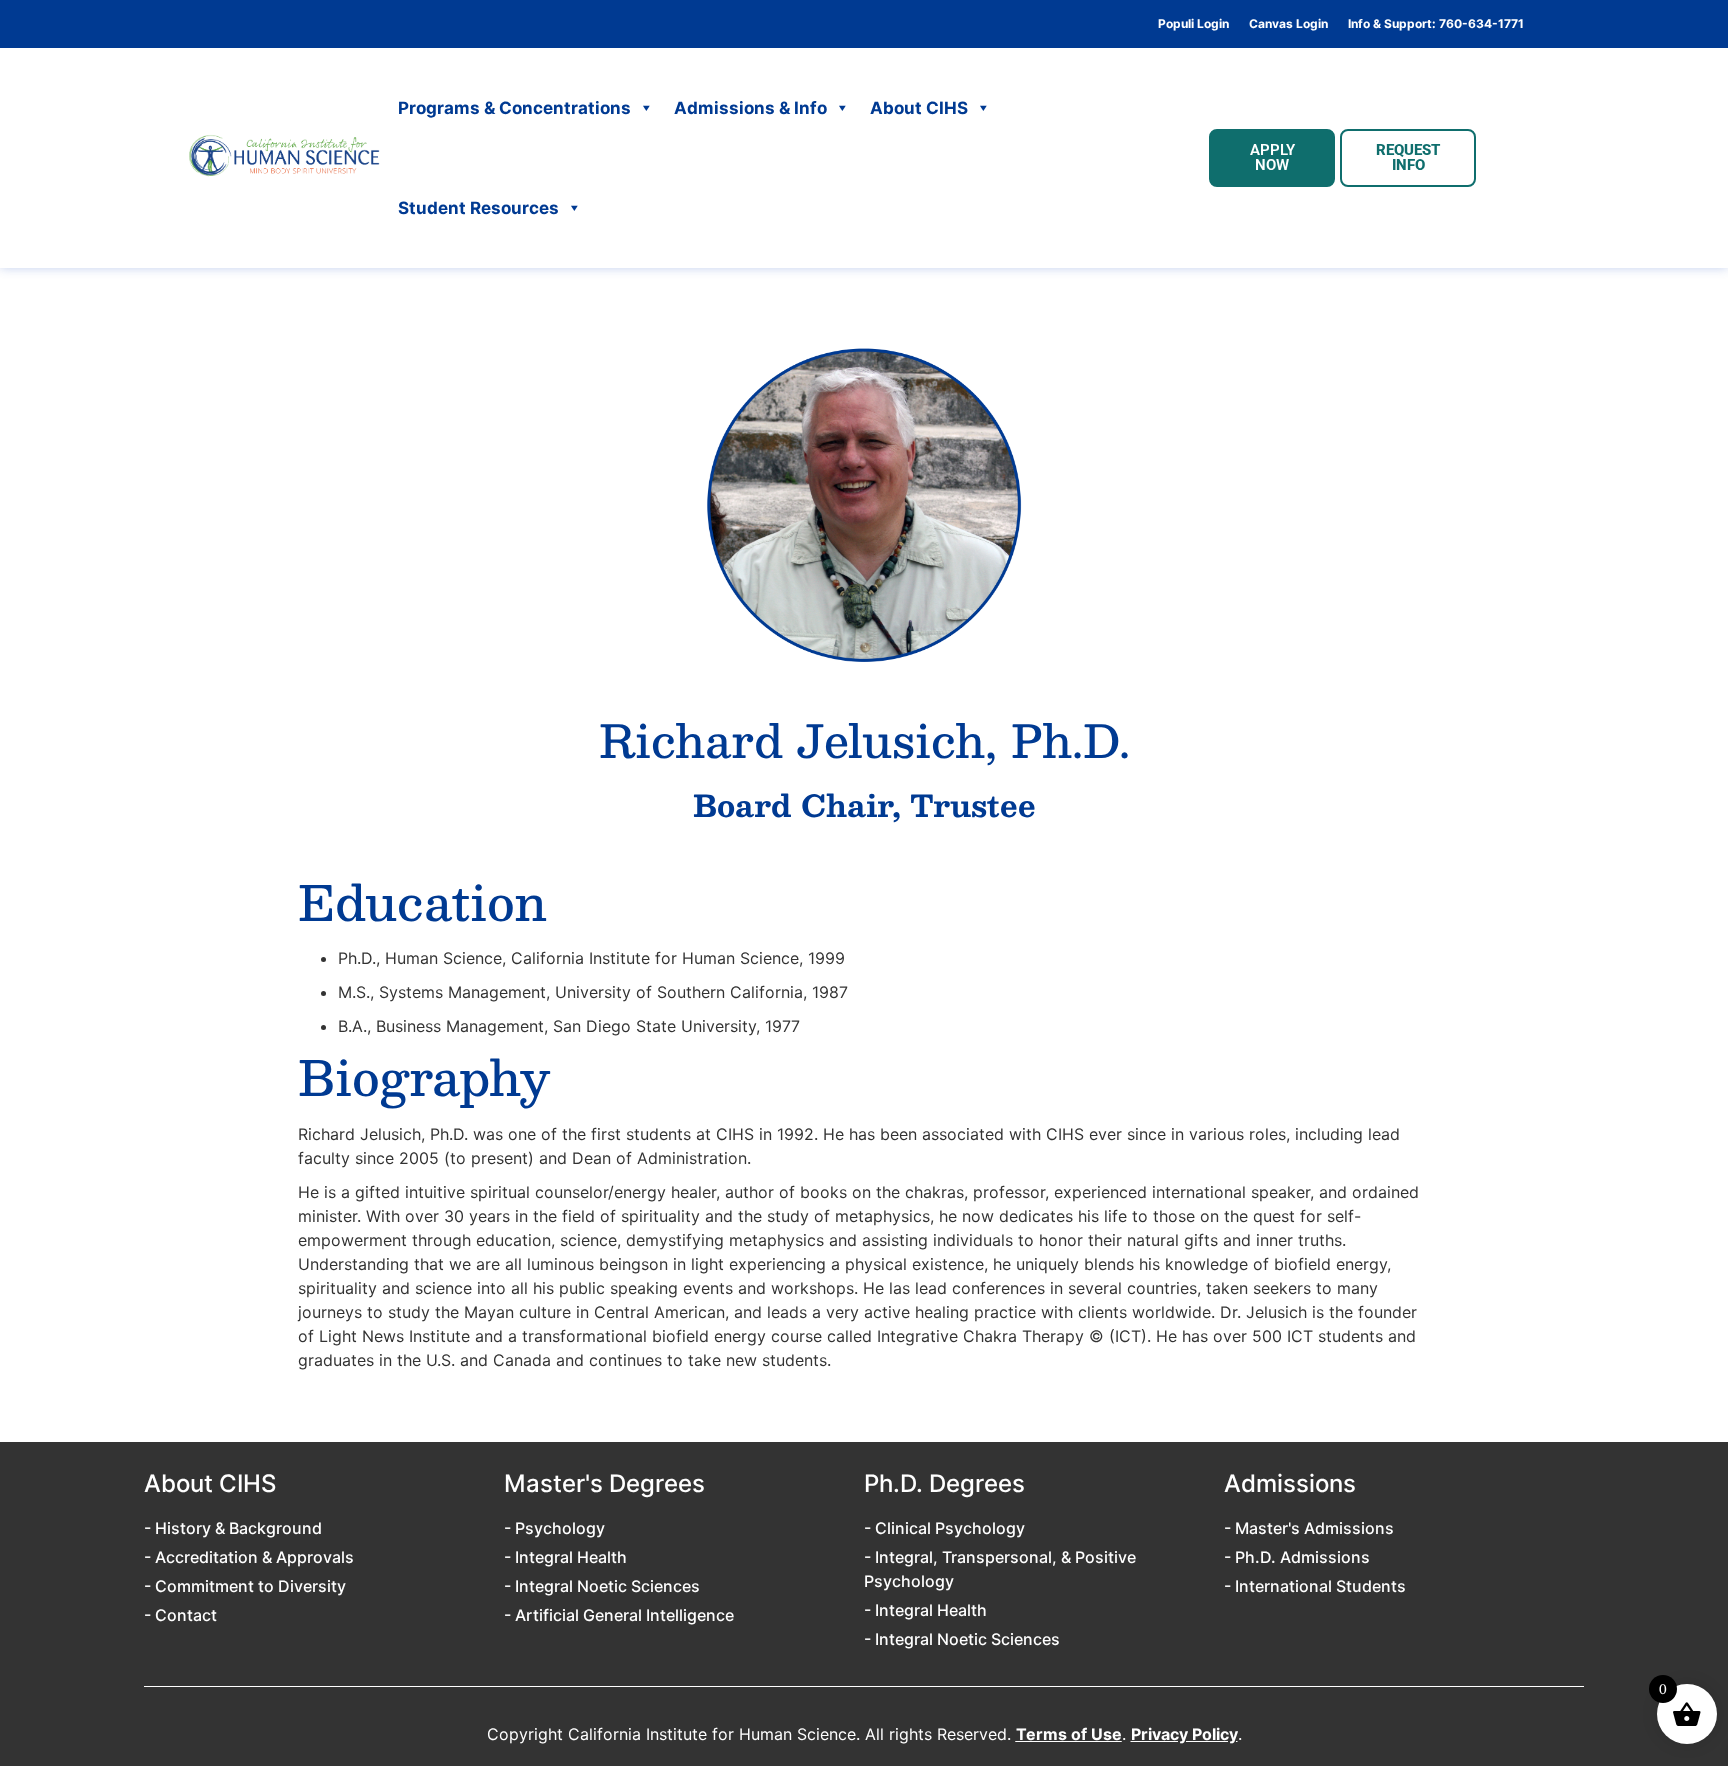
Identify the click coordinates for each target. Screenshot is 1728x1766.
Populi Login (1193, 24)
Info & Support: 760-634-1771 (1436, 24)
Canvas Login (1288, 24)
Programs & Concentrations (514, 108)
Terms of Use (1069, 1734)
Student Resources (478, 208)
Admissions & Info (750, 108)
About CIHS (919, 108)
